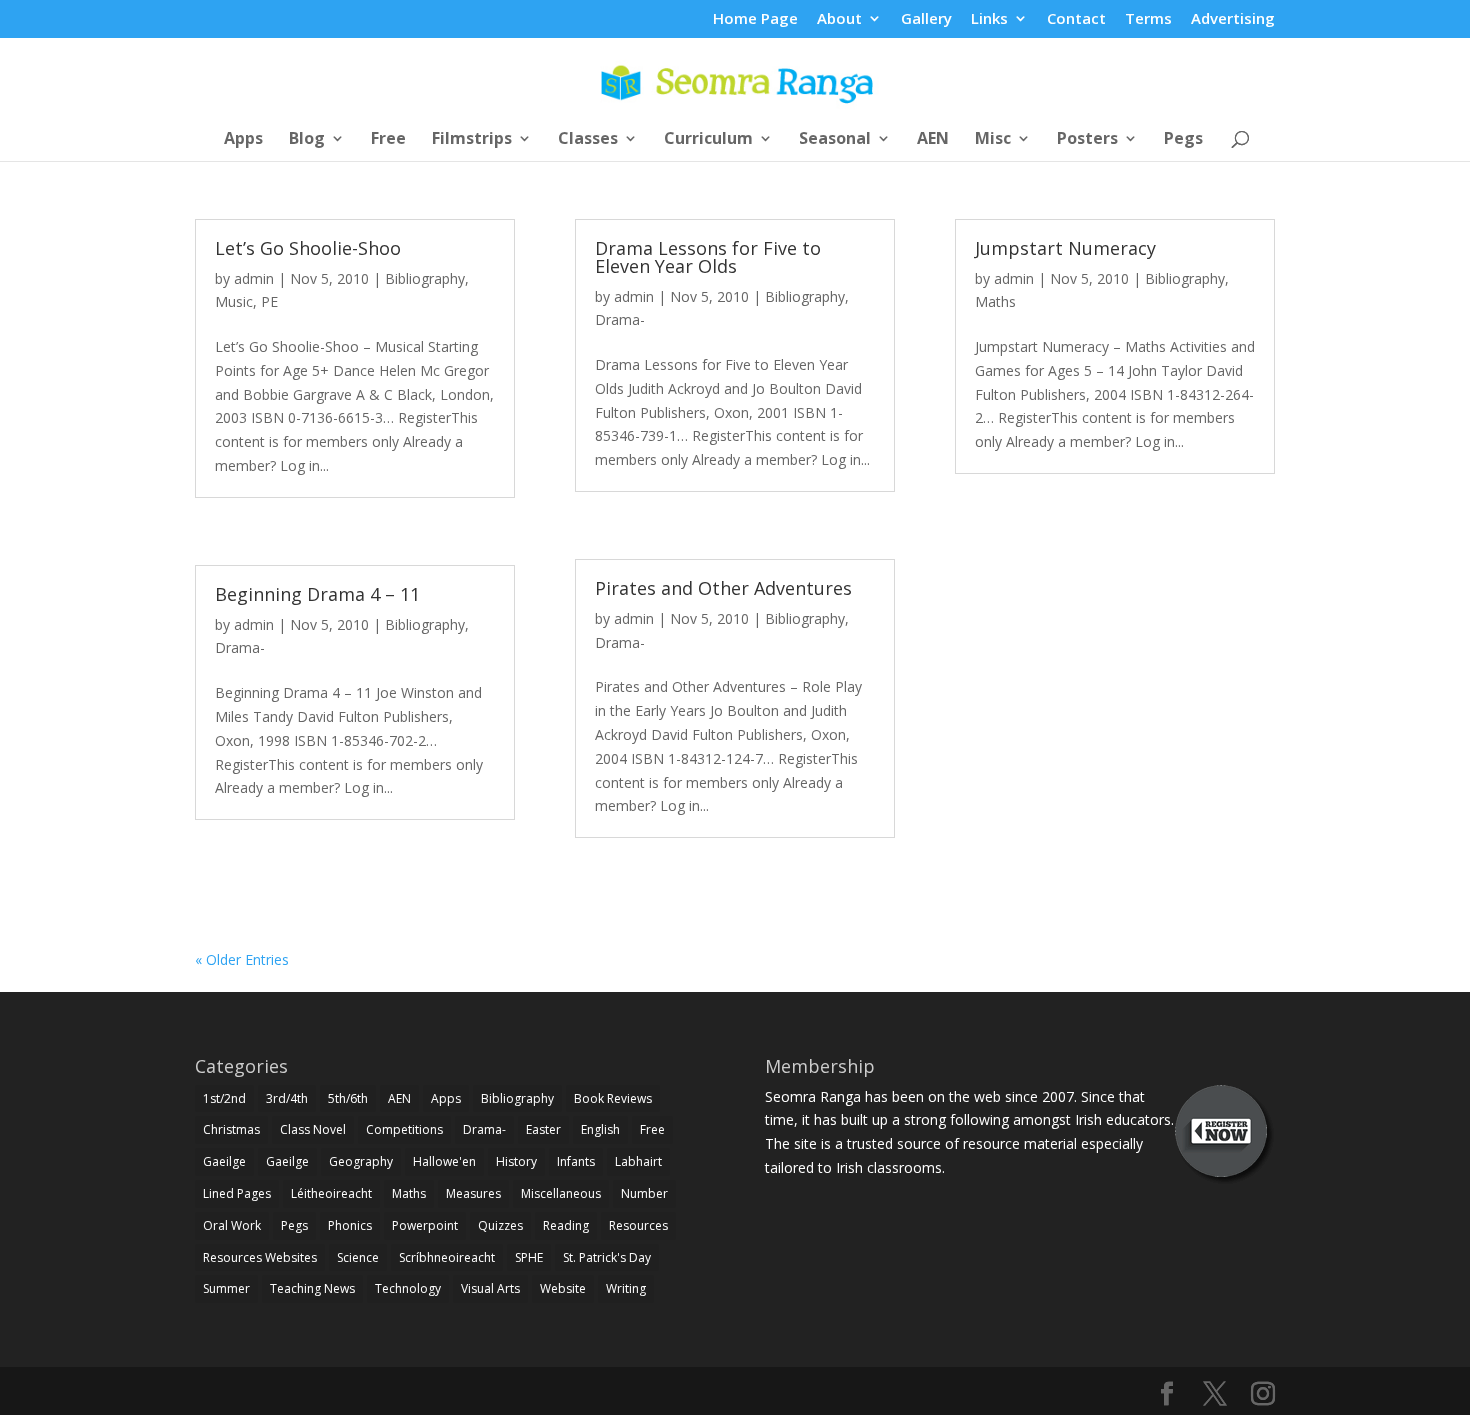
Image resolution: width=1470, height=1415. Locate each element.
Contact (1076, 19)
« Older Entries (242, 959)
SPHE (529, 1257)
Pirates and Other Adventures (723, 588)
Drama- (240, 647)
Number (644, 1193)
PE (269, 301)
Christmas (231, 1129)
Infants (576, 1161)
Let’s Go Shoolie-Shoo (308, 248)
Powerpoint (425, 1225)
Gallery (926, 19)
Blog (307, 140)
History (516, 1161)
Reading (566, 1225)
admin (254, 278)
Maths (995, 301)
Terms (1148, 19)
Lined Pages (237, 1193)
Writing (626, 1288)
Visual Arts (490, 1288)
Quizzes (500, 1225)
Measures (473, 1193)
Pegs (1183, 140)
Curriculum (708, 140)
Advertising (1233, 19)
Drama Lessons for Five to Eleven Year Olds (708, 257)
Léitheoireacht (331, 1193)
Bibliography (425, 278)
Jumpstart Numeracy (1065, 248)
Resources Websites (260, 1257)
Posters (1087, 140)
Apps (243, 140)
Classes (588, 140)
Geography (361, 1161)
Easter (543, 1129)
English (600, 1129)
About (839, 19)
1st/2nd (224, 1098)
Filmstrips (472, 140)
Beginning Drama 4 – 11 (317, 594)
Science (358, 1257)
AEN (933, 140)
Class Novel (313, 1129)
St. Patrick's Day (607, 1257)
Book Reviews (613, 1098)
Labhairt (638, 1161)
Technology (408, 1288)
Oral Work (232, 1225)
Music (234, 301)
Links (989, 19)
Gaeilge (224, 1161)
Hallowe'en (444, 1161)
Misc (993, 140)
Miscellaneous (561, 1193)
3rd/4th (287, 1098)
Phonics (350, 1225)
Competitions (404, 1129)
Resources (638, 1225)
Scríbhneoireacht (447, 1257)
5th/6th (348, 1098)
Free (388, 140)
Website (563, 1288)
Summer (226, 1288)
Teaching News (312, 1288)
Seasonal (835, 140)
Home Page (755, 19)
